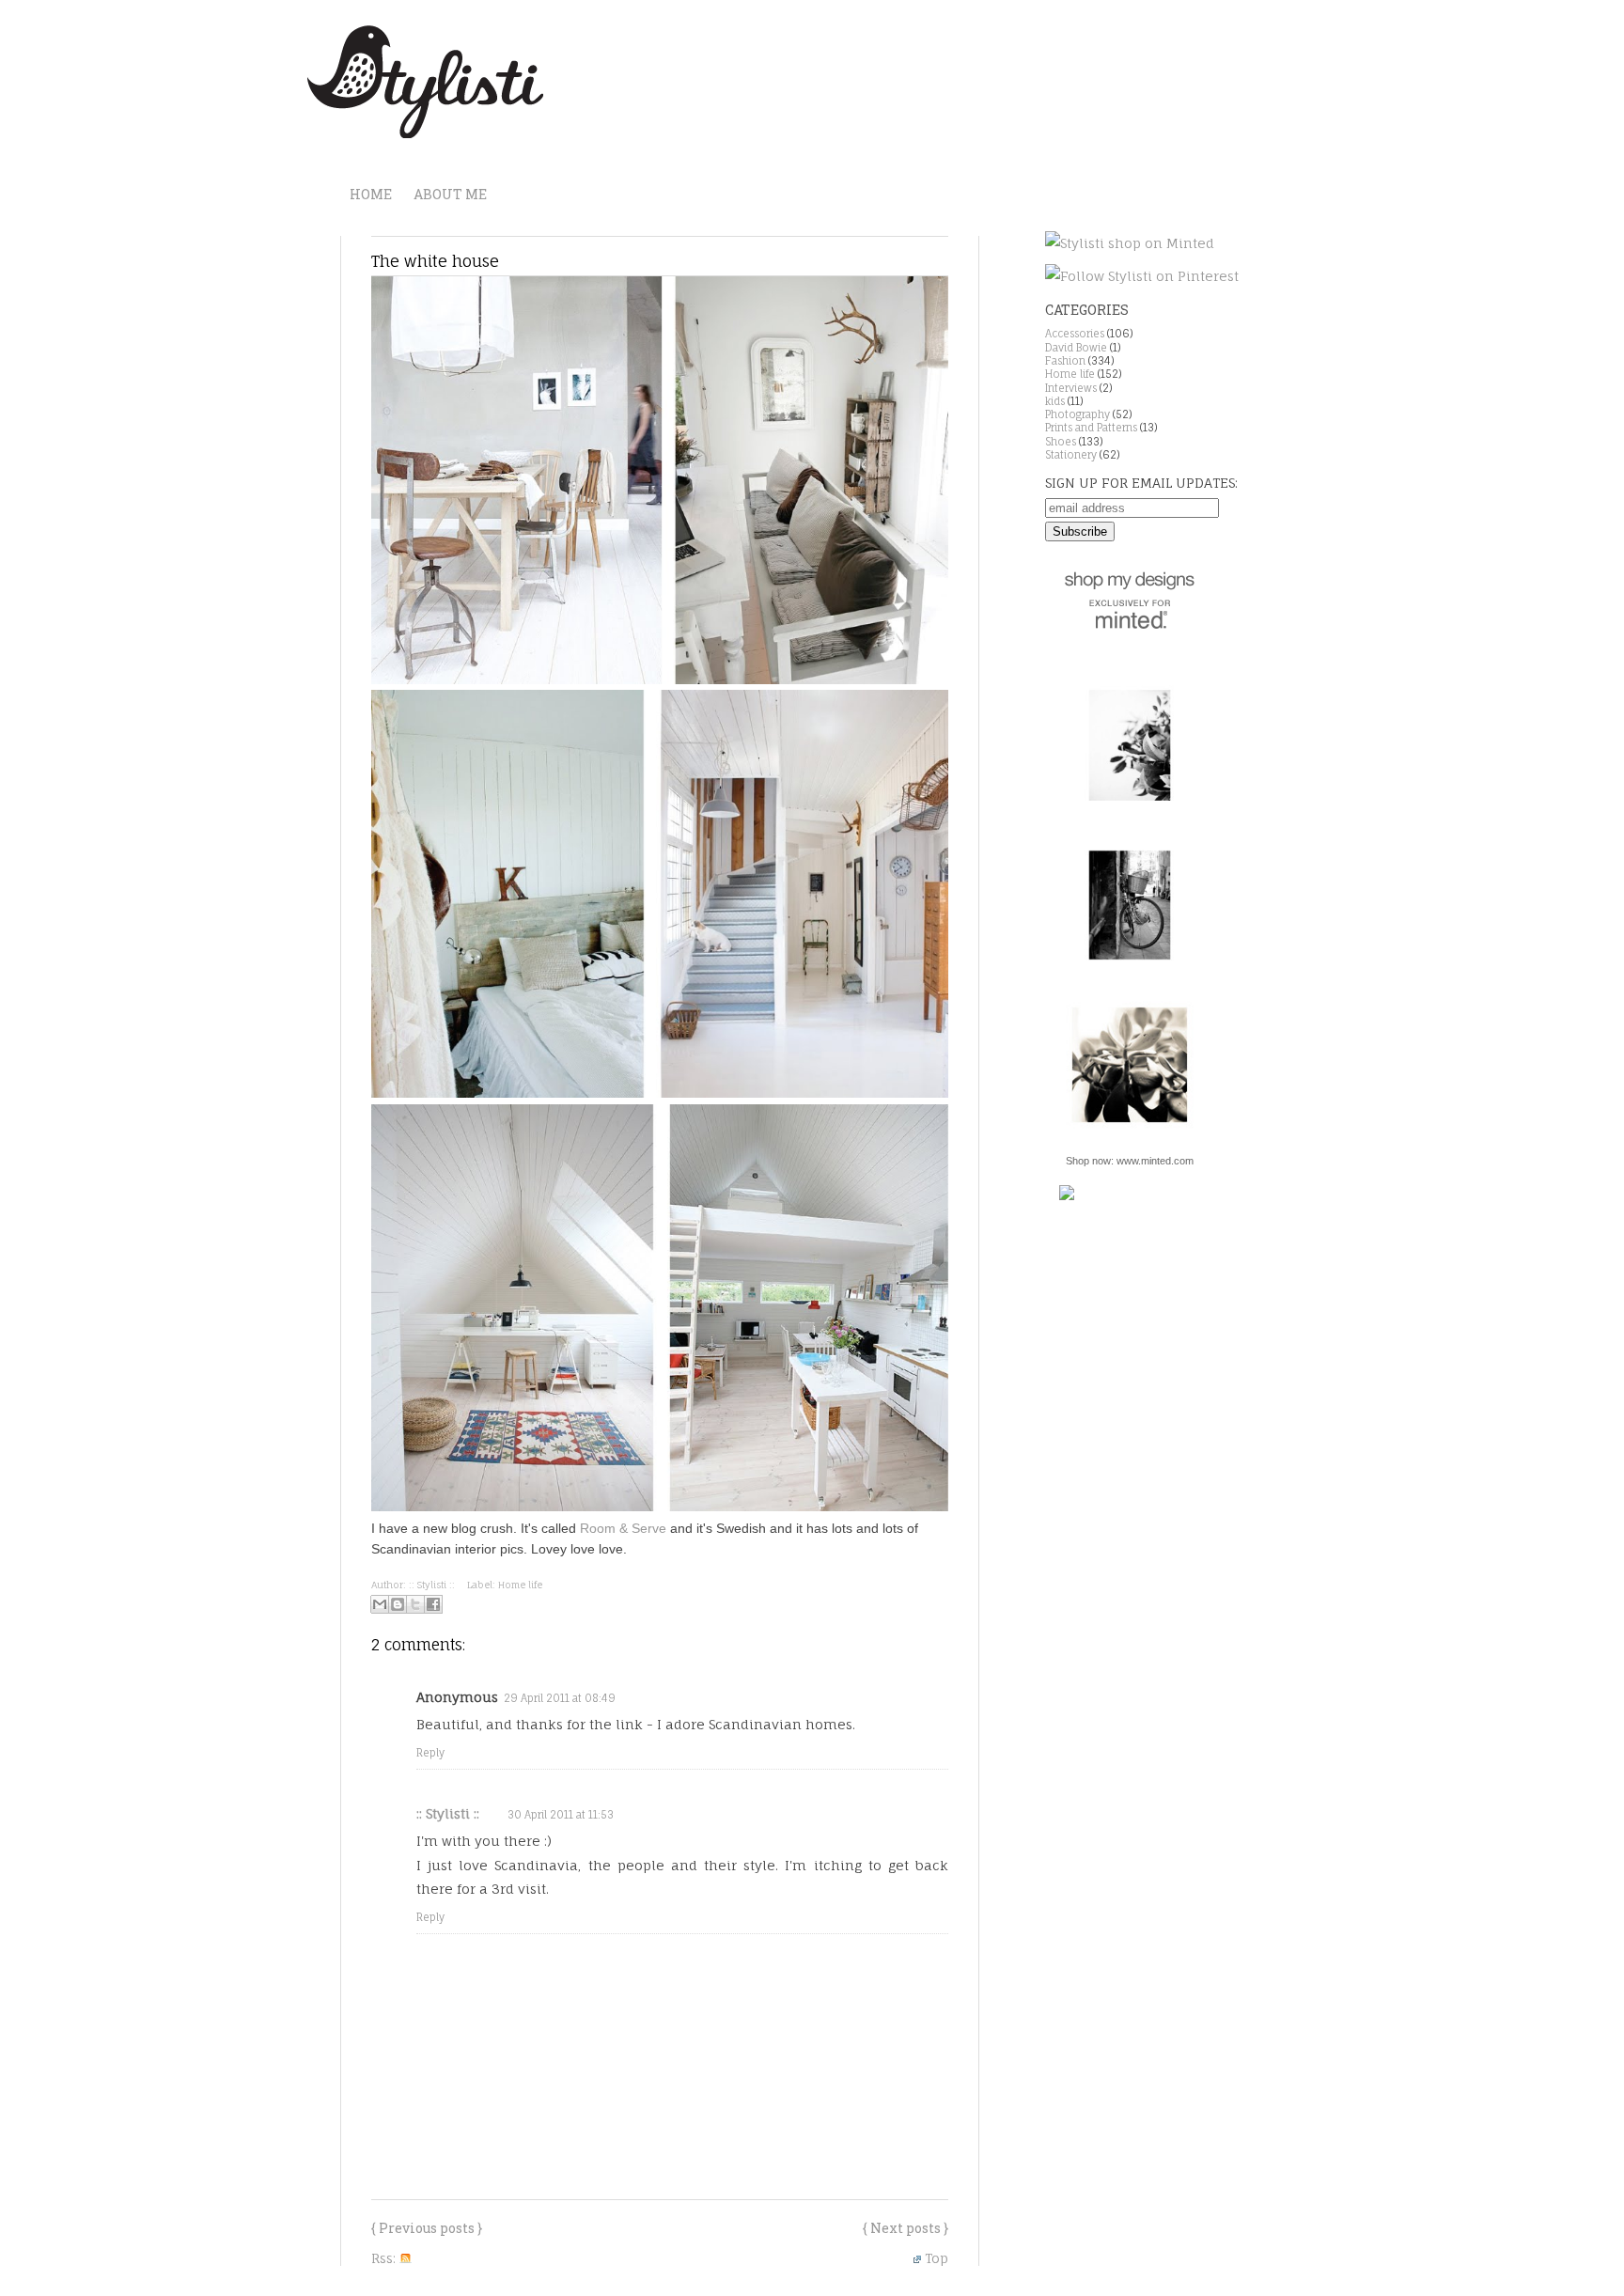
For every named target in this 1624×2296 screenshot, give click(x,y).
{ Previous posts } (427, 2228)
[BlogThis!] (398, 1604)
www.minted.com (1155, 1161)
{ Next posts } (906, 2228)
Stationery (1071, 455)
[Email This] (380, 1604)
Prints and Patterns (1091, 428)
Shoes (1061, 442)
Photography (1077, 414)
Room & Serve (623, 1528)
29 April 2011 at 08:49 (560, 1698)
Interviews (1071, 388)
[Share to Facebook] (433, 1604)
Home (371, 194)
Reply (430, 1753)
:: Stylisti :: (448, 1813)
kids (1055, 401)
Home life (520, 1585)
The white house (435, 261)
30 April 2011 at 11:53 (561, 1815)
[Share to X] (415, 1604)
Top (937, 2258)
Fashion (1065, 361)
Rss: (385, 2258)
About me (450, 194)
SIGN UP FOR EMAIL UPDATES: (1141, 483)
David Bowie (1076, 348)
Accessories (1075, 334)
